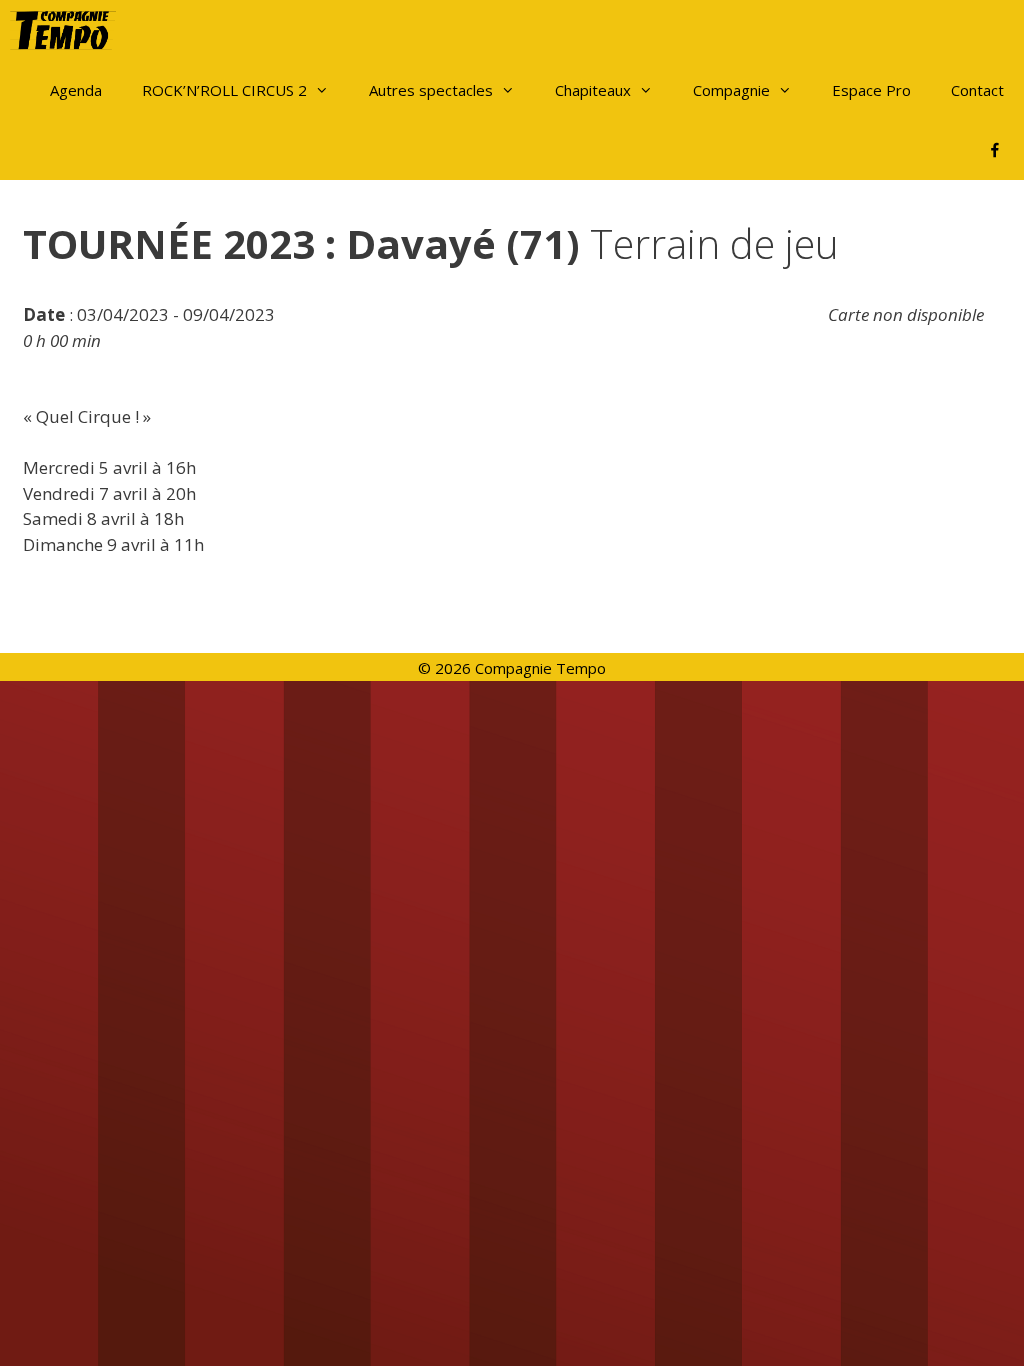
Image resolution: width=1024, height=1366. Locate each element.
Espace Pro (871, 90)
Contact (977, 90)
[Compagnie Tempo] (68, 30)
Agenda (76, 90)
